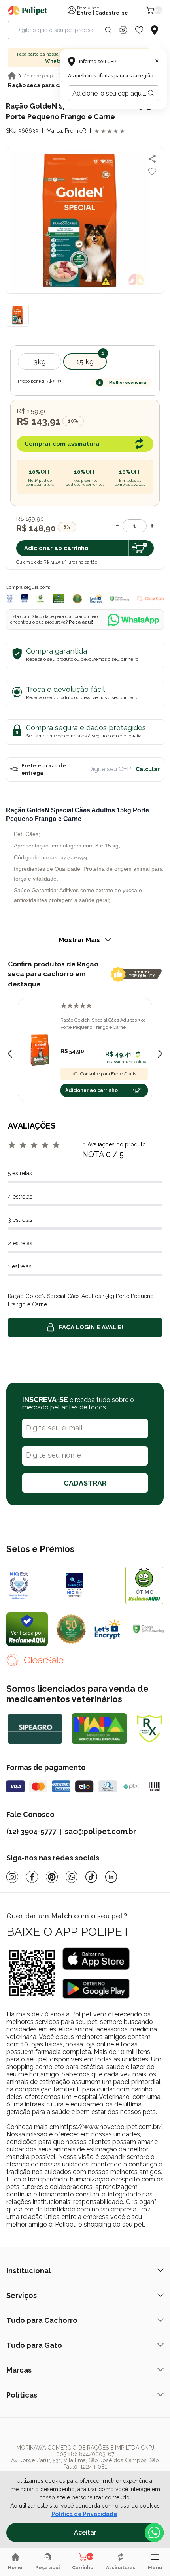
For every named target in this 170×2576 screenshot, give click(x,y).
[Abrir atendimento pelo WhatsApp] (154, 2533)
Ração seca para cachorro (44, 85)
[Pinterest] (52, 1877)
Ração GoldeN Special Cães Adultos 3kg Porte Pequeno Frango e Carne (103, 1024)
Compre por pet (40, 76)
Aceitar (85, 2532)
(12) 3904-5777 (31, 1831)
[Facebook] (32, 1877)
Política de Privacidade (84, 2514)
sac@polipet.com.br (100, 1831)
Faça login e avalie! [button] (91, 1327)
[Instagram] (12, 1877)
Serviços (22, 2295)
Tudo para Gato (34, 2345)
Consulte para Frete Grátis (108, 1074)
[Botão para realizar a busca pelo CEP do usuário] (151, 93)
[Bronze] (91, 1585)
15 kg (85, 362)
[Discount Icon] (123, 30)
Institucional (29, 2271)
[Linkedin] (111, 1877)
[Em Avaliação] (25, 599)
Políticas (22, 2395)
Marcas (19, 2370)
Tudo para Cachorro (42, 2320)
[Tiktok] (91, 1877)
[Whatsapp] (72, 1877)
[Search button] (108, 30)
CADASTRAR (85, 1483)
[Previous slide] (10, 1054)
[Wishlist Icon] (139, 30)
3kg (40, 362)
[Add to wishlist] (152, 171)
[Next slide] (160, 1054)
